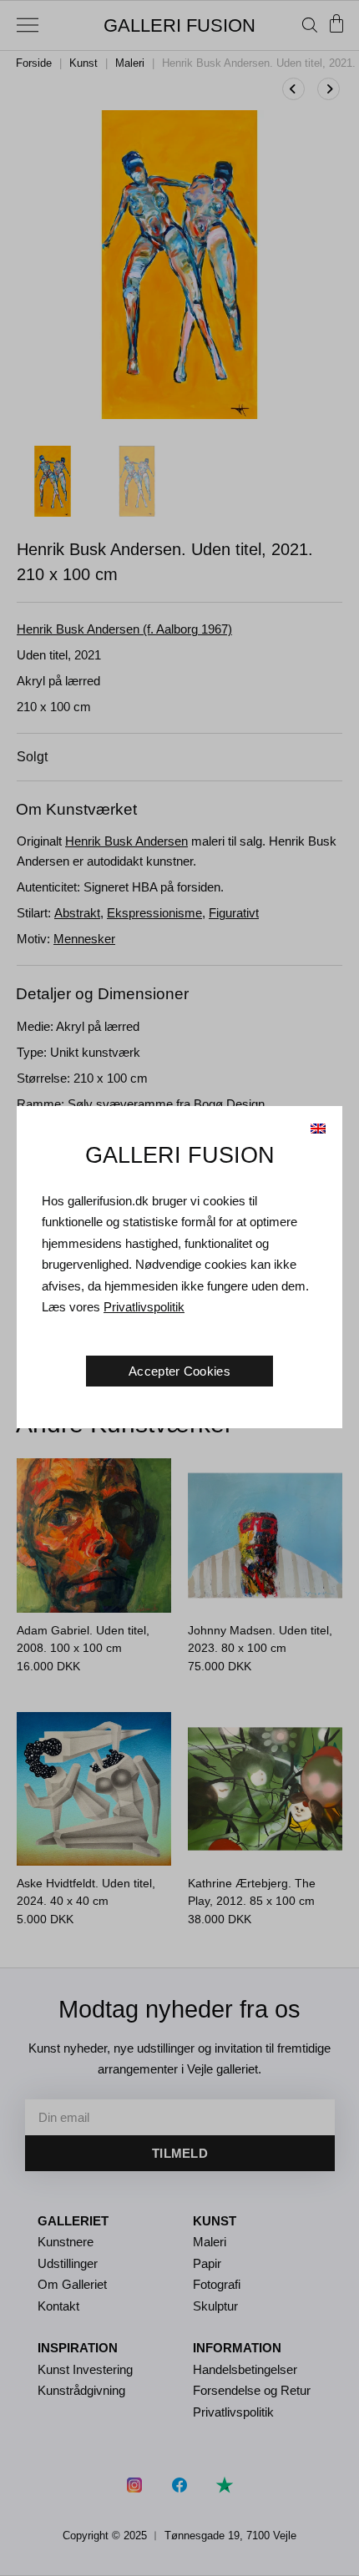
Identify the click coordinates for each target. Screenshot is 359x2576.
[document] (179, 1288)
